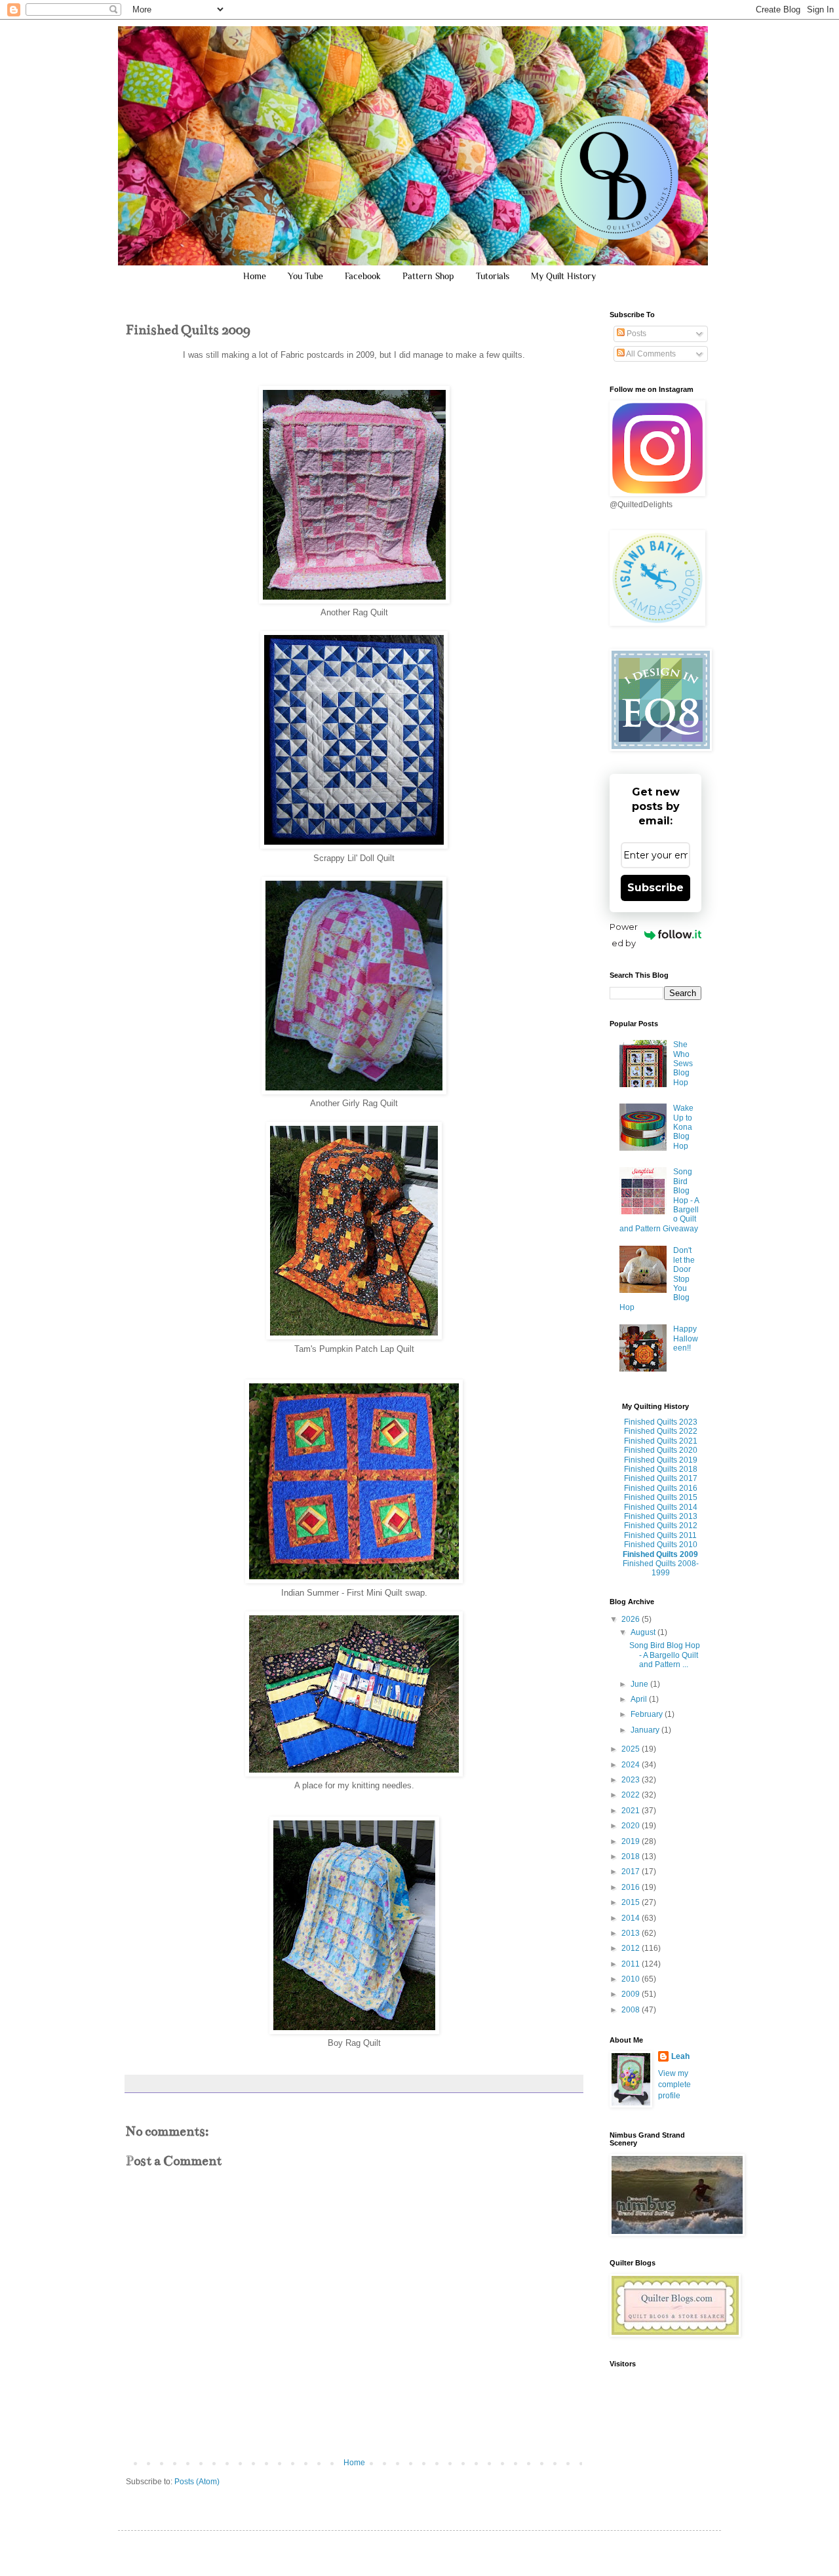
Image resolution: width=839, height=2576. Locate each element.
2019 (632, 1841)
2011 (632, 1964)
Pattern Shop (428, 276)
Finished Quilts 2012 (661, 1526)
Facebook (363, 276)
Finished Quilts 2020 (661, 1450)
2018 (632, 1856)
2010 (632, 1979)
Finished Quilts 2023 (661, 1422)
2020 (632, 1826)
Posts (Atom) (197, 2482)
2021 (632, 1811)
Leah (680, 2056)
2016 (632, 1887)
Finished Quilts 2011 (660, 1535)
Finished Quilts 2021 (661, 1441)
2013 (632, 1933)
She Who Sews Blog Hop (683, 1064)
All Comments (650, 354)
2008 (632, 2010)
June (640, 1684)
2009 (632, 1994)
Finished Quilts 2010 (661, 1545)
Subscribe (655, 888)
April (640, 1699)
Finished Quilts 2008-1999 (661, 1568)
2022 (632, 1795)
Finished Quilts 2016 (661, 1488)
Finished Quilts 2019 (661, 1460)
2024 (632, 1765)
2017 (632, 1872)
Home (255, 276)
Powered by (624, 935)
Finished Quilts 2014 (661, 1507)
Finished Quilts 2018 (661, 1469)
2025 (632, 1749)
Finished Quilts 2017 (661, 1478)
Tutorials (493, 276)
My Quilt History (563, 276)
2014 (632, 1918)
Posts (635, 334)
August (644, 1632)
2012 (632, 1948)
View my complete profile (674, 2085)
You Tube (305, 276)
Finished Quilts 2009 (660, 1554)
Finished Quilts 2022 (661, 1431)
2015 (632, 1902)
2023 (632, 1780)
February (648, 1714)
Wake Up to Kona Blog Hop (683, 1127)
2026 (632, 1619)
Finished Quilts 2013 (661, 1516)
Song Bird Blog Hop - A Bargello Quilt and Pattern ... (665, 1655)
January (646, 1730)
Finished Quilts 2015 (661, 1497)
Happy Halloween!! (686, 1338)
